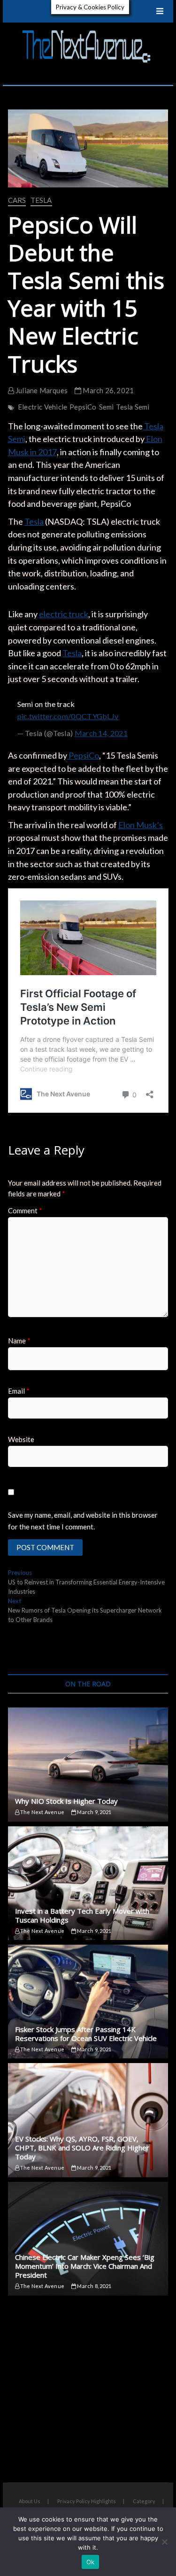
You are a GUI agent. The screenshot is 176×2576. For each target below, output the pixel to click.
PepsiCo (83, 407)
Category (144, 2501)
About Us (30, 2501)
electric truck (64, 614)
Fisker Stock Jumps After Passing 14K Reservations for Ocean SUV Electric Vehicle (86, 2034)
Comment (25, 1210)
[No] (164, 2542)
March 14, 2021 (101, 733)
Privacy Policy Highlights (87, 2501)
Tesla (41, 200)
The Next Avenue (42, 1812)
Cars (17, 200)
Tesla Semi (133, 407)
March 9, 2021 (94, 1812)
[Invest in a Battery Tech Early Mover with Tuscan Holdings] (88, 1883)
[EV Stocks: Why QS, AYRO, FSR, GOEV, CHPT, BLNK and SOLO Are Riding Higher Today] (88, 2120)
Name (19, 1341)
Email (19, 1391)
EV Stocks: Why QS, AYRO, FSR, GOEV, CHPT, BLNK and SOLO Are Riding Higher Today (82, 2148)
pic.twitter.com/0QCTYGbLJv (68, 716)
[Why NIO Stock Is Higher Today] (88, 1764)
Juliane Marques (41, 390)
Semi (107, 407)
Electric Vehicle (42, 407)
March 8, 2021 (94, 2286)
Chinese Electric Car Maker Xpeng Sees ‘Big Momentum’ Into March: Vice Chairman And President (85, 2266)
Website (21, 1439)
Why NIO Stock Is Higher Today (66, 1801)
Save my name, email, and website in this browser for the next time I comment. (83, 1521)
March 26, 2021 (107, 390)
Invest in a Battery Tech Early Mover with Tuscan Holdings (82, 1915)
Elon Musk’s (141, 825)
